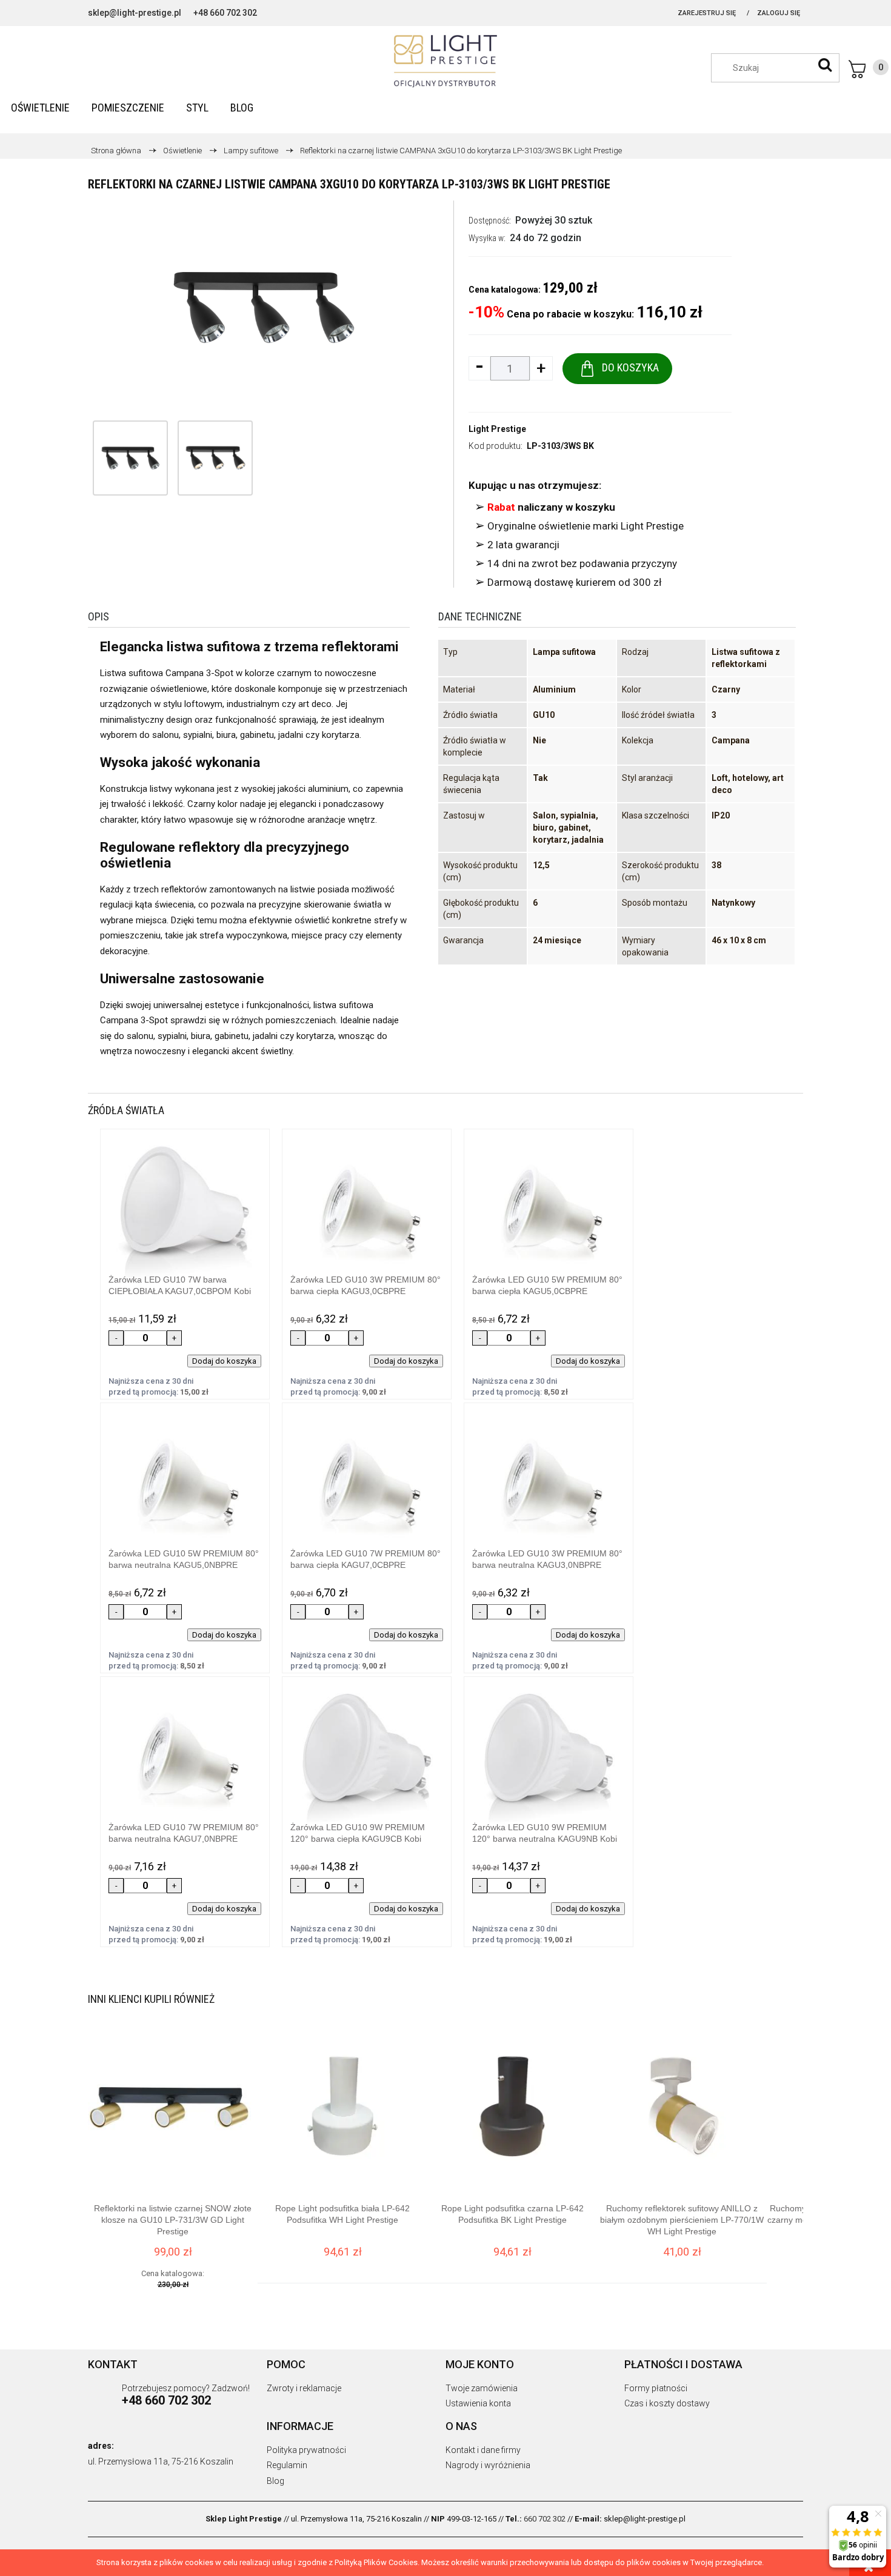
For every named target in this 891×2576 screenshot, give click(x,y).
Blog (275, 2481)
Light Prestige (497, 429)
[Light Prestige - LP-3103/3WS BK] (130, 458)
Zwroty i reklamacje (304, 2388)
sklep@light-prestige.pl (135, 13)
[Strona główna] (446, 61)
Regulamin (287, 2465)
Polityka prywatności (306, 2450)
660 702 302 (545, 2519)
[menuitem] (40, 108)
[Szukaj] (825, 65)
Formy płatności (656, 2388)
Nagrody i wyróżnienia (488, 2465)
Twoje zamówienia (482, 2388)
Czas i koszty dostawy (667, 2403)
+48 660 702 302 (225, 13)
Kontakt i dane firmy (483, 2450)
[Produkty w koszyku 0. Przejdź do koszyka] (869, 69)
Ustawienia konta (478, 2403)
